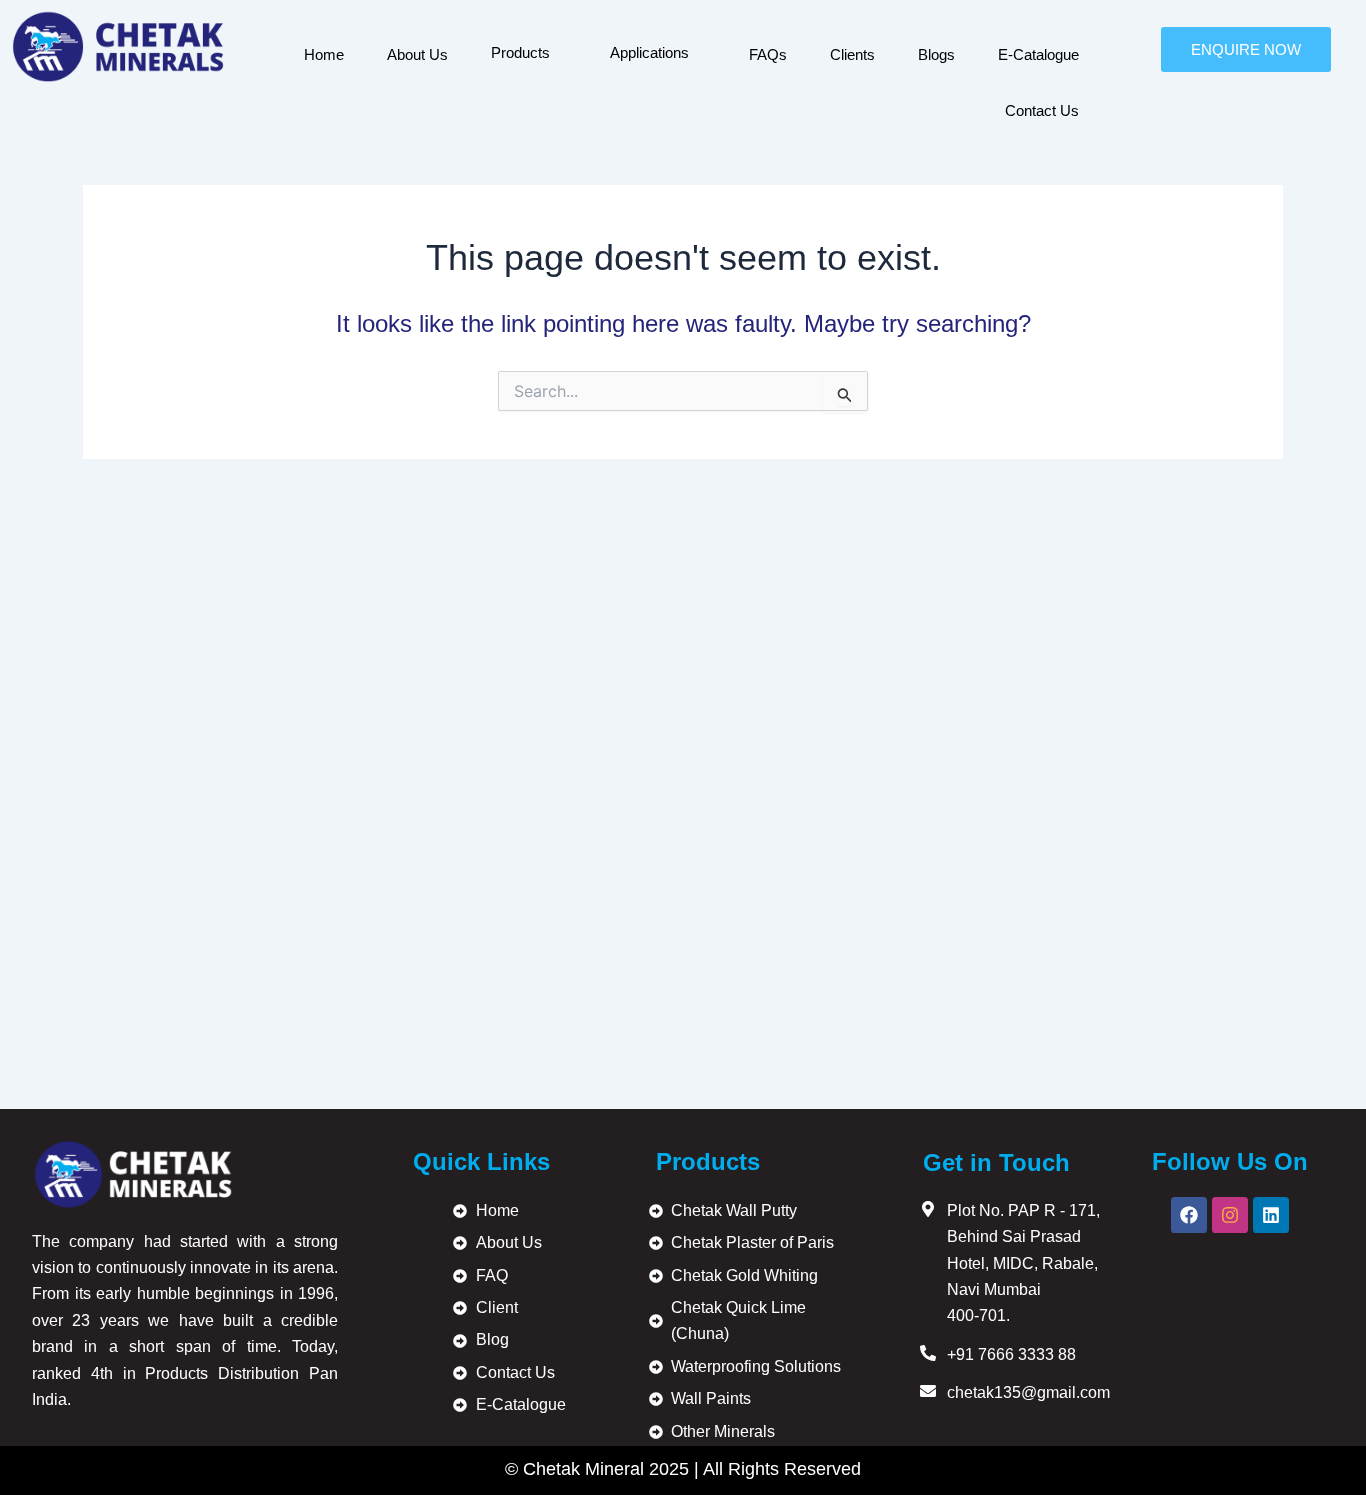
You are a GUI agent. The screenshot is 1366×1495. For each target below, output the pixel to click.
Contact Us (1042, 110)
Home (324, 54)
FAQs (768, 54)
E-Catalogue (1038, 54)
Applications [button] (649, 52)
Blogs (936, 54)
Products (520, 52)
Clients (852, 54)
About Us (417, 54)
